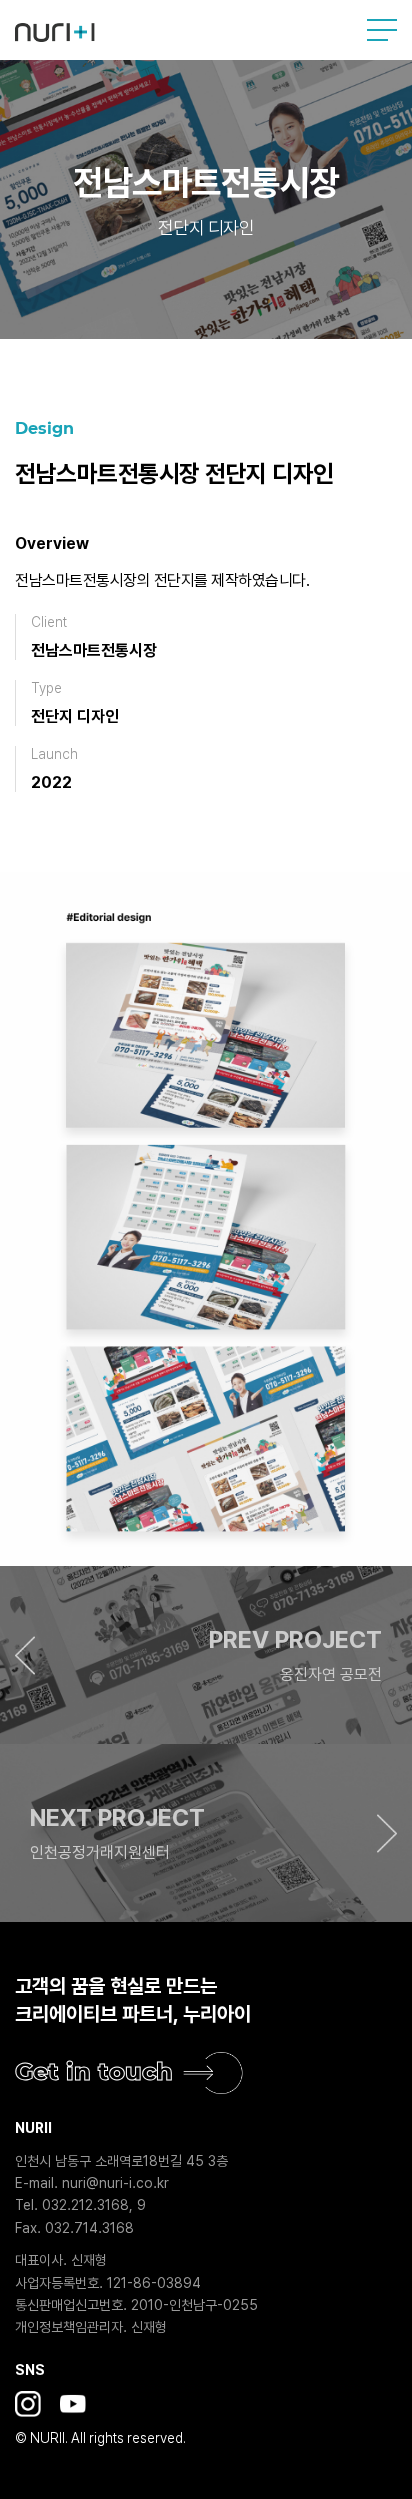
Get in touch (94, 2071)
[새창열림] (28, 2404)
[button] (206, 1655)
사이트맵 (382, 30)
